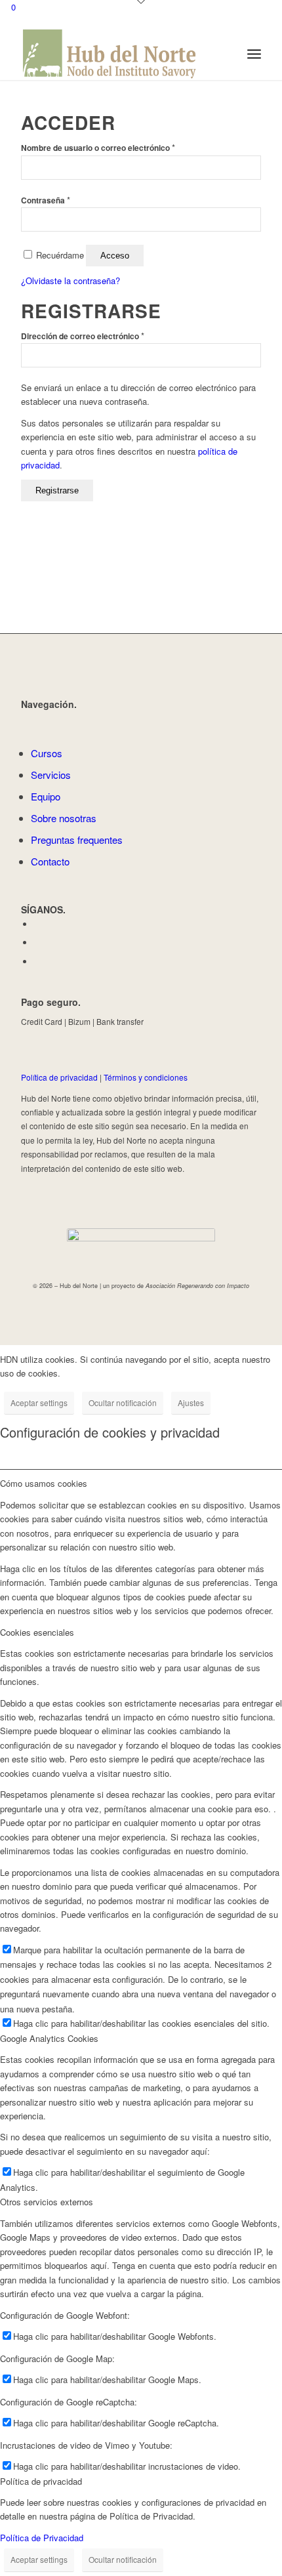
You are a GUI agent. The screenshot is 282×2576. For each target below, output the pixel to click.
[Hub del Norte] (117, 54)
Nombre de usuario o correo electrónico (98, 148)
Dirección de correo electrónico (83, 336)
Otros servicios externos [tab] (47, 2202)
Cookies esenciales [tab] (37, 1632)
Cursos (47, 753)
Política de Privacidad (42, 2538)
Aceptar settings (39, 1402)
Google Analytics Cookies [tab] (49, 2038)
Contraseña (46, 200)
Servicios (51, 775)
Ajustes (191, 1402)
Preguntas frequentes (77, 840)
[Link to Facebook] (37, 924)
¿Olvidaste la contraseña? (70, 280)
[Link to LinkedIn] (37, 943)
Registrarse (57, 490)
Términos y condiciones (146, 1077)
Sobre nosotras (64, 818)
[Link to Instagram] (37, 962)
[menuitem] (254, 54)
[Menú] (254, 54)
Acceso (115, 256)
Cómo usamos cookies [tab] (44, 1483)
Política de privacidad (59, 1077)
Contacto (50, 861)
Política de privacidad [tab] (41, 2481)
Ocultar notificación (123, 1402)
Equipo (46, 796)
